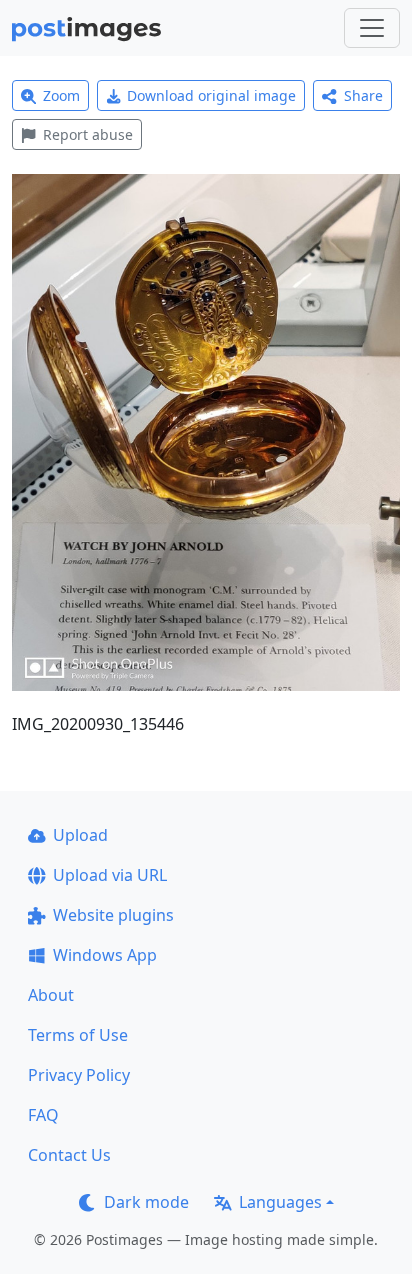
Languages (280, 1202)
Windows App (105, 955)
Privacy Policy (79, 1075)
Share (363, 95)
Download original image (211, 95)
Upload (80, 835)
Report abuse (88, 134)
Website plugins (113, 915)
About (51, 995)
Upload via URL (110, 875)
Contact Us (69, 1155)
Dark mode (146, 1202)
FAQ (43, 1115)
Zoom (61, 95)
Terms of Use (78, 1035)
